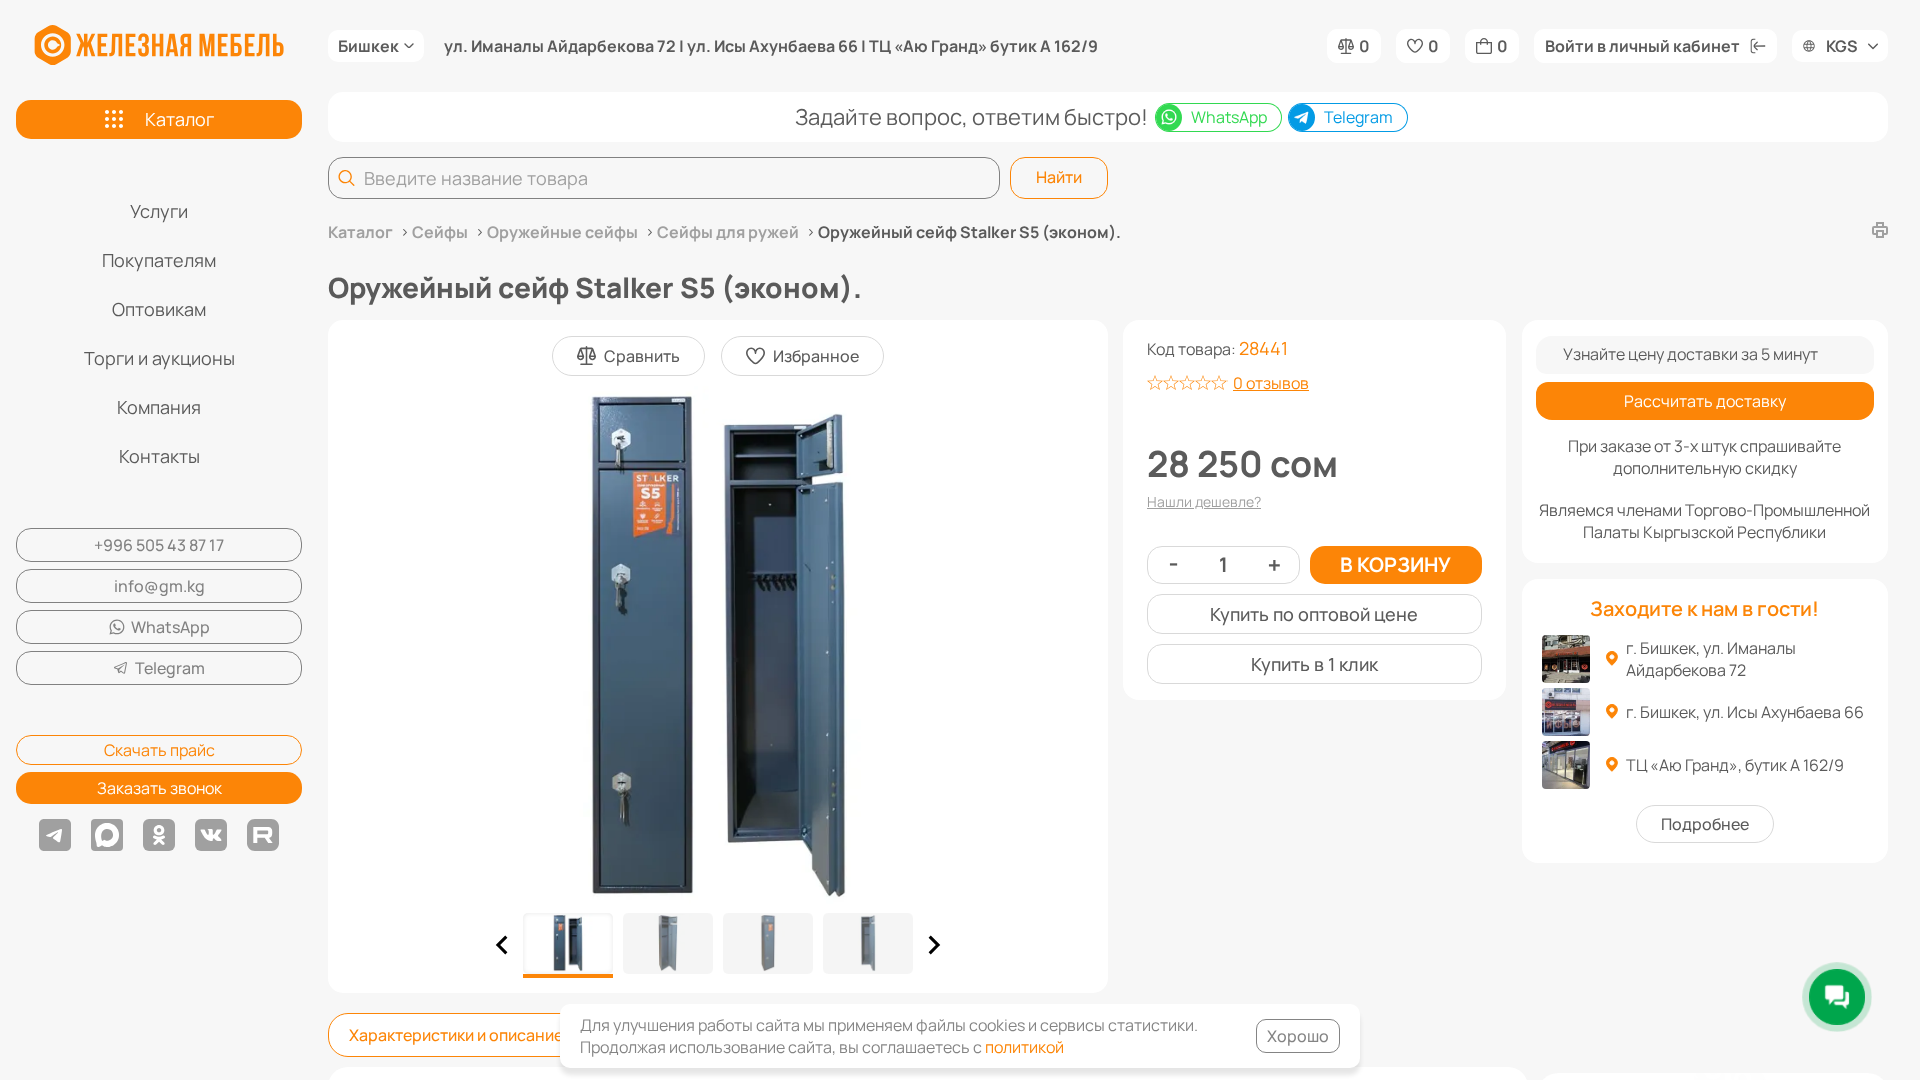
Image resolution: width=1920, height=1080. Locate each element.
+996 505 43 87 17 (159, 545)
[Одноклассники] (159, 835)
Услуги (159, 211)
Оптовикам (159, 309)
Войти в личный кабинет (1642, 46)
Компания (159, 407)
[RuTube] (263, 835)
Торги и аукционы (159, 358)
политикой (1024, 1047)
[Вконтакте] (211, 835)
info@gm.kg (159, 586)
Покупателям (159, 260)
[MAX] (107, 835)
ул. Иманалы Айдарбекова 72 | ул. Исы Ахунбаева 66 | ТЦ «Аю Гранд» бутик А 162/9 (771, 46)
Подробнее (1705, 824)
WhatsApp (170, 627)
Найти (1059, 177)
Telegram (170, 668)
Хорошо (1298, 1036)
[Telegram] (55, 835)
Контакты (159, 456)
